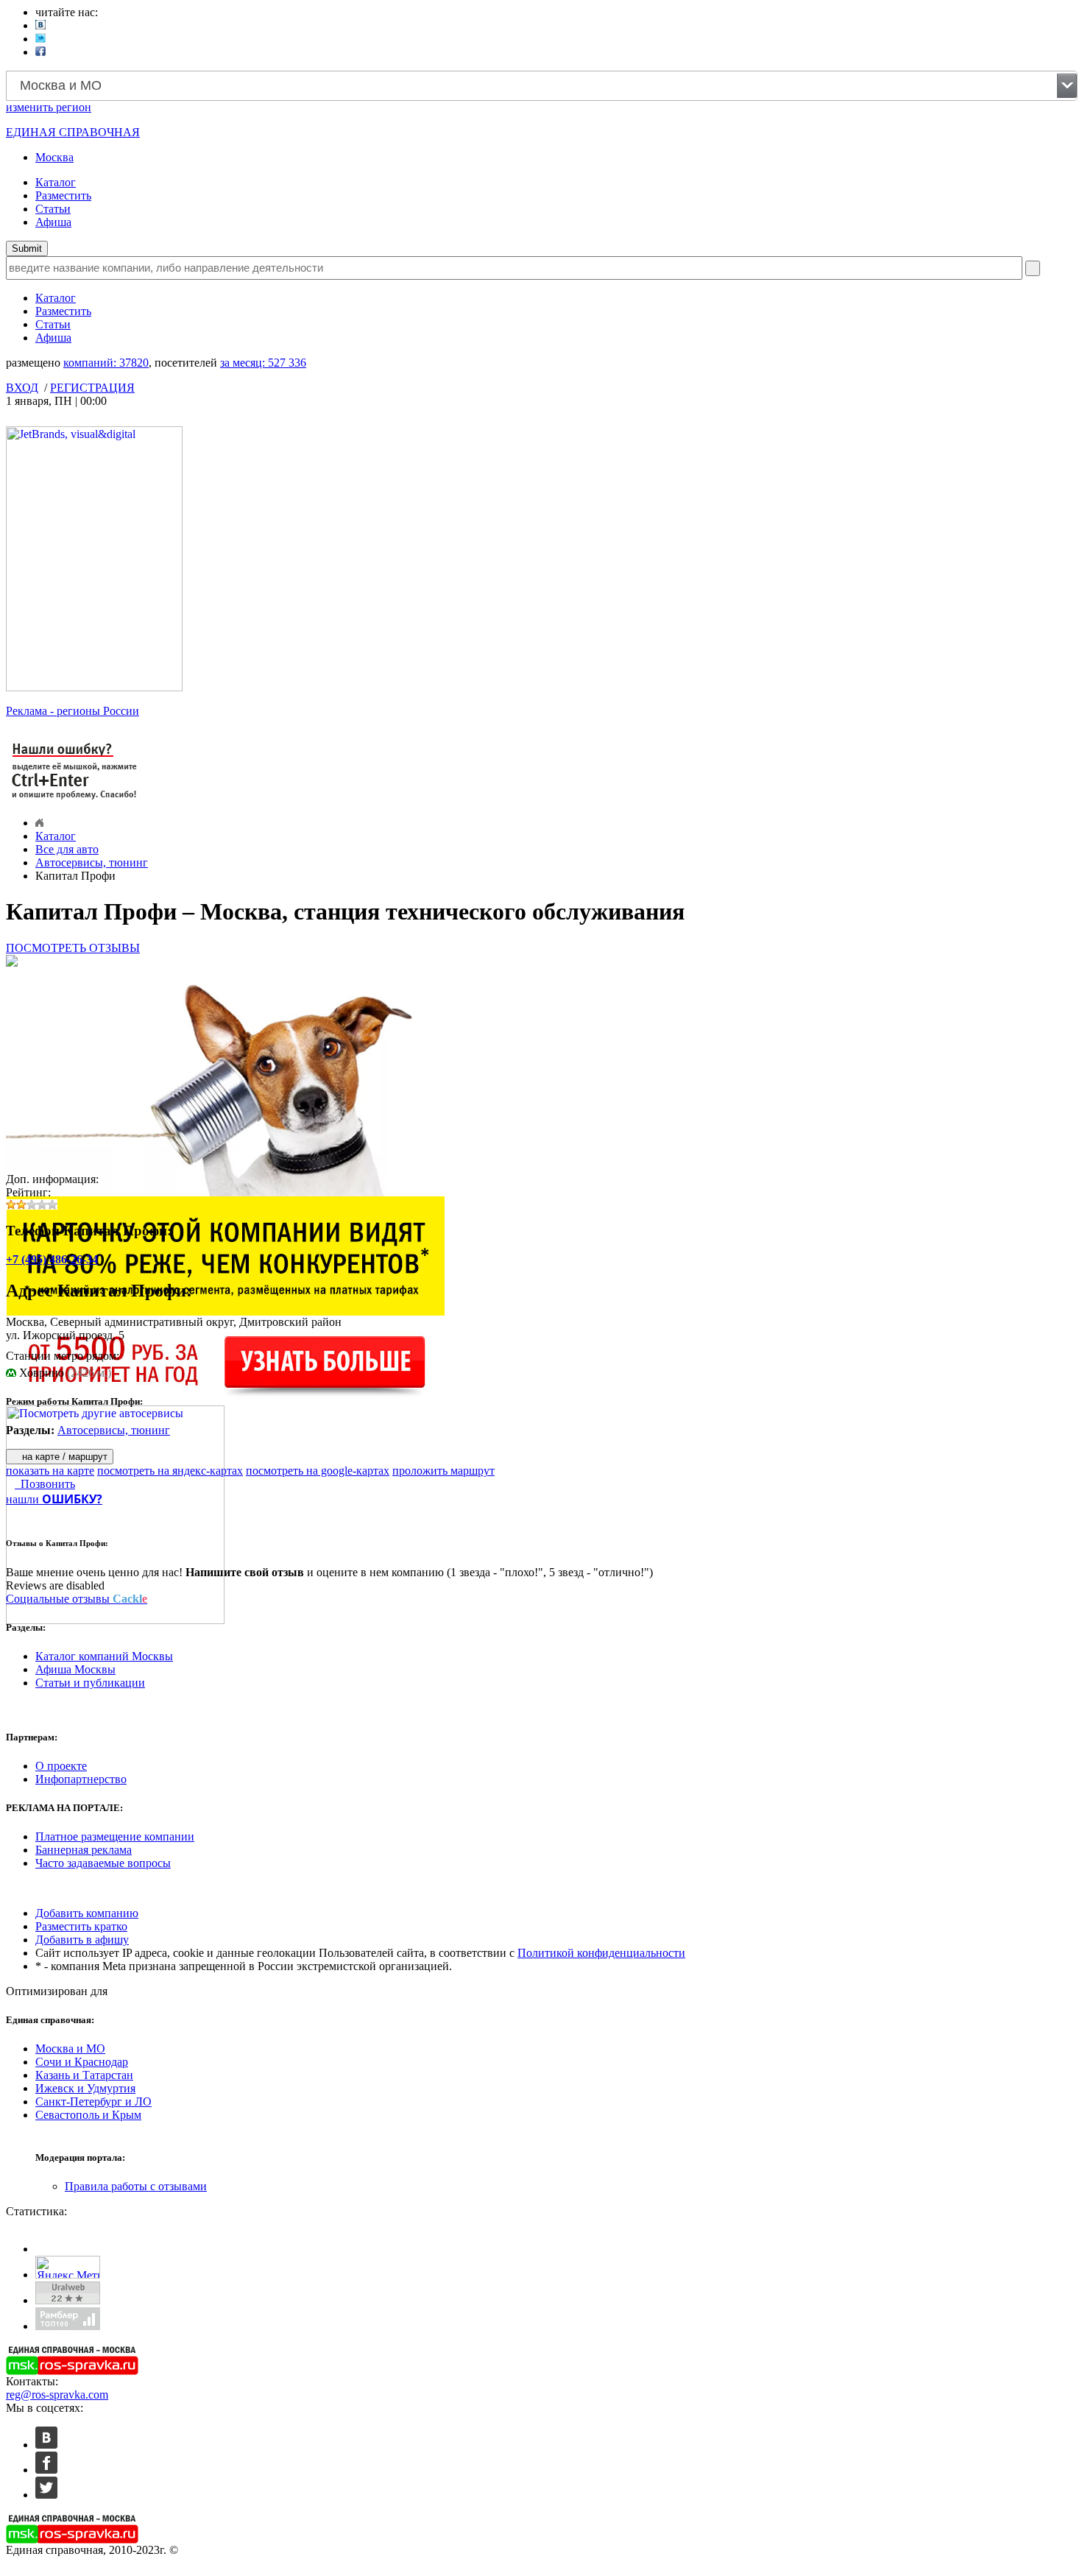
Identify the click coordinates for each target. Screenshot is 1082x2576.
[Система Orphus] (75, 801)
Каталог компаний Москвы (104, 1656)
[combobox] (542, 86)
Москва (54, 157)
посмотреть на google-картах (318, 1471)
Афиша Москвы (75, 1669)
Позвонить (45, 1484)
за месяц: (263, 363)
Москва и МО (70, 2049)
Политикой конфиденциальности (601, 1953)
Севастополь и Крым (88, 2115)
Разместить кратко (81, 1926)
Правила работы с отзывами (136, 2186)
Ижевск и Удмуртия (85, 2088)
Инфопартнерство (81, 1779)
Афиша (53, 222)
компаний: (106, 363)
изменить (49, 107)
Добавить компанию (87, 1913)
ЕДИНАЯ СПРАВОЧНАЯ (73, 132)
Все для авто (67, 849)
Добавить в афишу (82, 1940)
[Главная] (39, 823)
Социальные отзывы (77, 1599)
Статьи (53, 209)
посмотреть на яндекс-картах (170, 1471)
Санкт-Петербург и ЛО (93, 2102)
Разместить (63, 195)
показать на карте (50, 1471)
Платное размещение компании (115, 1836)
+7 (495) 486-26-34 (52, 1259)
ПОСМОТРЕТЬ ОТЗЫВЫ (73, 948)
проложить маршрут (443, 1471)
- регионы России (73, 711)
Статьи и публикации (90, 1683)
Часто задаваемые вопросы (103, 1863)
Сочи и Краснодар (82, 2062)
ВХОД (22, 388)
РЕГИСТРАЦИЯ (92, 388)
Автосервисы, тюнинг (92, 862)
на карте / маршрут (63, 1457)
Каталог (56, 182)
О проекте (61, 1766)
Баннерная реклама (84, 1850)
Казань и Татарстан (84, 2075)
